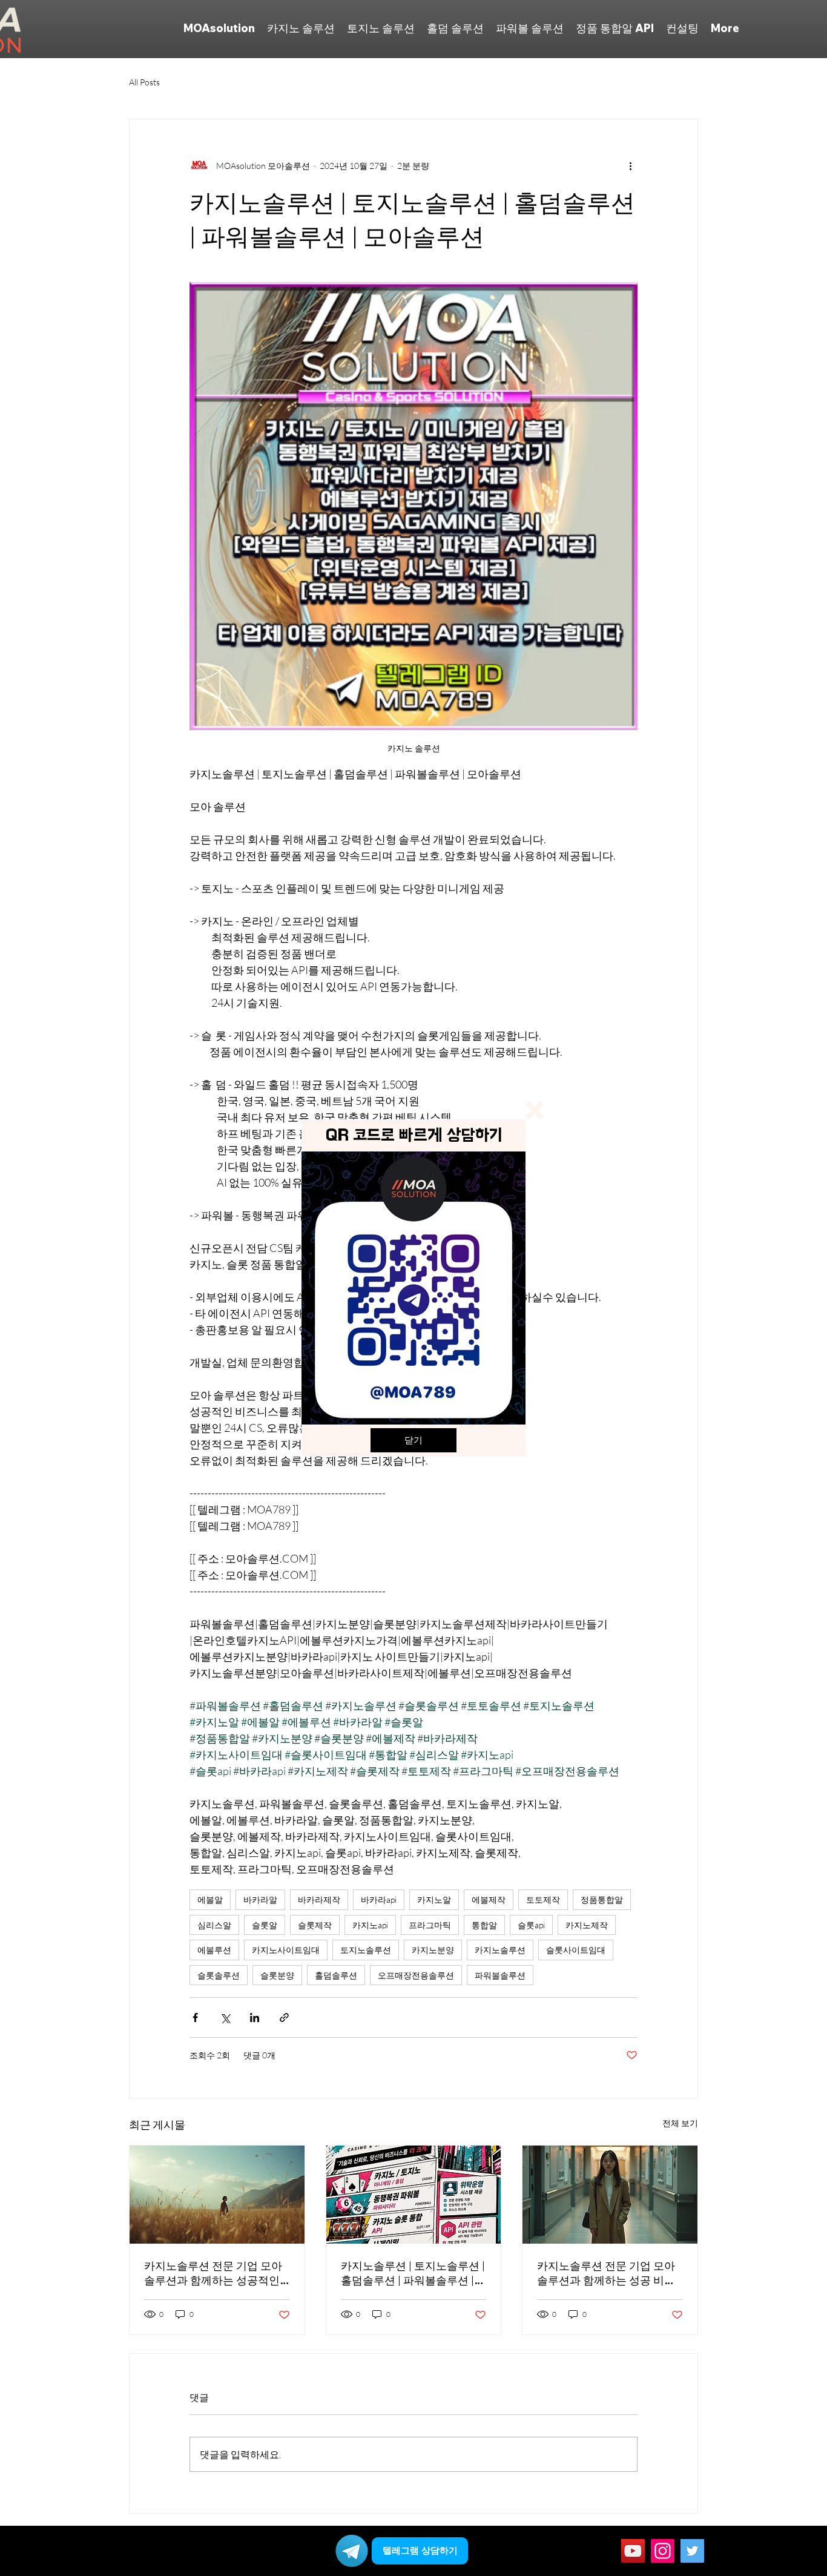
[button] (535, 1110)
